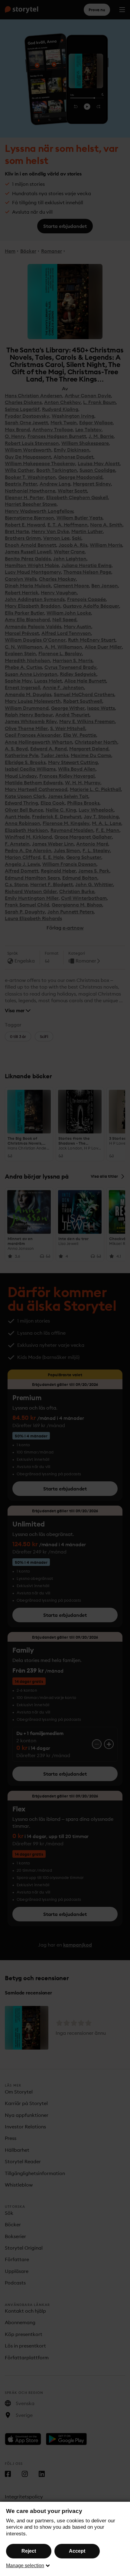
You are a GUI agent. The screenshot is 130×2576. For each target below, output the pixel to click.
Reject (29, 2551)
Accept (77, 2551)
